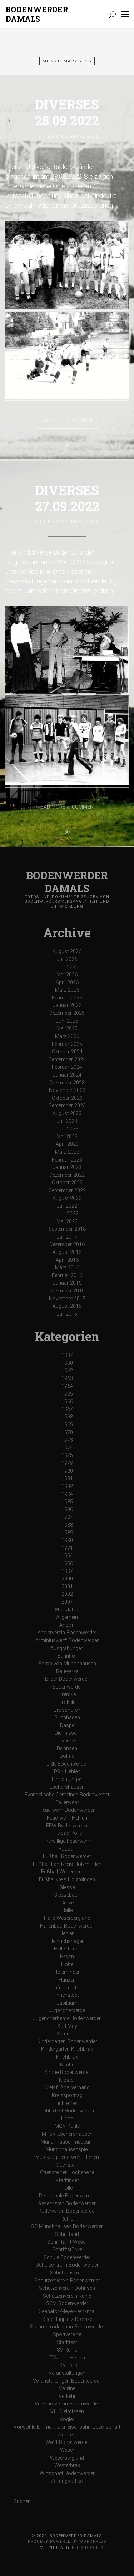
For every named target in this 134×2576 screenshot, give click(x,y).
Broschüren (67, 1710)
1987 (67, 1517)
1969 (67, 1425)
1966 (67, 1401)
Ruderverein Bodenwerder (67, 2211)
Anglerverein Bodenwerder (67, 1633)
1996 (67, 1563)
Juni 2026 (67, 967)
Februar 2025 (67, 1044)
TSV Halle (67, 2365)
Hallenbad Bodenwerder (67, 1926)
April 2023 (67, 1144)
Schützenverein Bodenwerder (67, 2281)
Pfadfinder (67, 2180)
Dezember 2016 (67, 1244)
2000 (67, 1579)
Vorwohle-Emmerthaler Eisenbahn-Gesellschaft (67, 2427)
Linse (67, 2119)
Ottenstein (67, 2165)
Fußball (67, 1849)
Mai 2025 (67, 1029)
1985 (67, 1502)
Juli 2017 (67, 1237)
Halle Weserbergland (67, 1918)
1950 (67, 1363)
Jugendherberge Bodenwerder (67, 2018)
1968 (67, 1417)
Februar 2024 (67, 1067)
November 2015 (67, 1299)
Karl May (67, 2026)
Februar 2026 (67, 998)
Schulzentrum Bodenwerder (67, 2265)
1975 (67, 1455)
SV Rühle (67, 2350)
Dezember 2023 (67, 1083)
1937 (67, 1355)
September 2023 (67, 1106)
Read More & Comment (67, 420)
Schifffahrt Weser (67, 2242)
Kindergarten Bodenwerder (67, 2042)
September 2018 (67, 1229)
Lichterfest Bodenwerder (67, 2111)
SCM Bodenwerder (67, 2304)
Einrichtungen (67, 1779)
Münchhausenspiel (67, 2149)
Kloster (67, 2080)
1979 (67, 1463)
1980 (67, 1471)
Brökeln (67, 1702)
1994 (67, 1556)
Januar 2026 (67, 1005)
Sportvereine (67, 2335)
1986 (67, 1510)
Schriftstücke (67, 2250)
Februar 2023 (67, 1160)
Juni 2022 (67, 1214)
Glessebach (67, 1895)
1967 (67, 1409)
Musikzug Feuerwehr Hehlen (67, 2157)
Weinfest (67, 2435)
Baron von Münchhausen (67, 1664)
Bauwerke (67, 1672)
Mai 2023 (67, 1137)
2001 (67, 1587)
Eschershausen (67, 1787)
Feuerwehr (67, 1803)
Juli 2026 (67, 959)
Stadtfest (67, 2342)
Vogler (67, 2420)
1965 (67, 1394)
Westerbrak (67, 2466)
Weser (67, 2450)
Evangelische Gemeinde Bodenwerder (67, 1795)
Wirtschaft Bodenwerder (67, 2473)
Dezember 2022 (67, 1175)
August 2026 (67, 952)
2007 (67, 1602)
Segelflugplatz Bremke (67, 2319)
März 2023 (67, 1152)
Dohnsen (67, 1749)
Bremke (67, 1694)
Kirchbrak (67, 2057)
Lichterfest (67, 2103)
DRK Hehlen (67, 1772)
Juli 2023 (67, 1121)
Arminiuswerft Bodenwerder (67, 1641)
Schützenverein (67, 2273)
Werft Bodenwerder (67, 2442)
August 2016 (67, 1252)
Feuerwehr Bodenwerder (67, 1810)
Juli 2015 (67, 1314)
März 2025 (67, 1036)
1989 (67, 1533)
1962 (67, 1371)
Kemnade (67, 2034)
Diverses (67, 1741)
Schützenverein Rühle (67, 2296)
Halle (67, 1910)
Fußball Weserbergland (67, 1872)
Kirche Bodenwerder (67, 2072)
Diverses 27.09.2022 (67, 498)
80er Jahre (67, 1610)
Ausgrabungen (67, 1648)
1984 (67, 1494)
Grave (67, 1903)
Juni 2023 (67, 1129)
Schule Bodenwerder (67, 2258)
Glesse (67, 1887)
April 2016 (67, 1260)
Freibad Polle (67, 1833)
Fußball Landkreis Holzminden (67, 1864)
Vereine (67, 2388)
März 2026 (67, 990)
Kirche (67, 2065)
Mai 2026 (67, 975)
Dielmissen (67, 1733)
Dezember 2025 (67, 1013)
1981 (67, 1479)
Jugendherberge (67, 2011)
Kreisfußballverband (67, 2088)
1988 (67, 1525)
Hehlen (67, 1934)
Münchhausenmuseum (67, 2142)
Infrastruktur (67, 1988)
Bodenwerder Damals (37, 14)
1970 (67, 1433)
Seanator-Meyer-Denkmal (67, 2311)
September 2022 (67, 1191)
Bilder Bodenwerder (67, 1679)
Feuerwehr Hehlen (67, 1818)
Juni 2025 (67, 1021)
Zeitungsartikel (67, 2481)
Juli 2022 (67, 1206)
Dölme (67, 1756)
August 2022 (67, 1198)
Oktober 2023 (67, 1098)
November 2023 (67, 1090)
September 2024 (67, 1060)
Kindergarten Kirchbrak (67, 2049)
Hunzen (67, 1980)
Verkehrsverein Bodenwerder (67, 2404)
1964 (67, 1386)
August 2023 (67, 1114)
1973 (67, 1440)
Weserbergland (67, 2458)
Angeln (67, 1625)
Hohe (67, 1965)
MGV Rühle (67, 2126)
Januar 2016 (67, 1283)
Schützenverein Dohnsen (67, 2288)
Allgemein (67, 1617)
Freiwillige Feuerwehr (67, 1841)
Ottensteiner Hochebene (67, 2173)
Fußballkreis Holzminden (67, 1880)
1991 (67, 1548)
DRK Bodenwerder (67, 1764)
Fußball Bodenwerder (67, 1856)
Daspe (67, 1725)
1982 (67, 1486)
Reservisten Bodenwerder (67, 2204)
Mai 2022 (67, 1222)
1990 (67, 1540)
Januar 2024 (67, 1075)
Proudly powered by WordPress (67, 2542)
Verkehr (67, 2396)
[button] (125, 14)
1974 (67, 1448)
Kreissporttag (67, 2096)
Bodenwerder (67, 1687)
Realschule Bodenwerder (67, 2196)
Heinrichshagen (67, 1941)
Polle (67, 2188)
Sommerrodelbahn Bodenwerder (67, 2327)
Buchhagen (67, 1718)
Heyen (67, 1957)
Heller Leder (67, 1949)
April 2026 (67, 983)
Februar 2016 (67, 1276)
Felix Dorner (88, 2548)
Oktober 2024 (67, 1052)
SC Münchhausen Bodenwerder (67, 2226)
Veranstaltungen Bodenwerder (67, 2381)
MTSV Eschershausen (67, 2134)
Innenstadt (67, 1995)
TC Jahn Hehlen (67, 2358)
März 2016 (67, 1268)
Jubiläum (67, 2003)
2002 (67, 1594)
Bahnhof (67, 1656)
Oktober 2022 (67, 1183)
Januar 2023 (67, 1167)
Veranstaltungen (67, 2373)
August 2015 (67, 1306)
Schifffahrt (67, 2234)
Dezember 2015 (67, 1291)
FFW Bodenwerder (67, 1826)
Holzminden (67, 1972)
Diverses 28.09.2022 (67, 112)
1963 (67, 1378)
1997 (67, 1571)
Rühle (67, 2219)
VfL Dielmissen (67, 2412)
